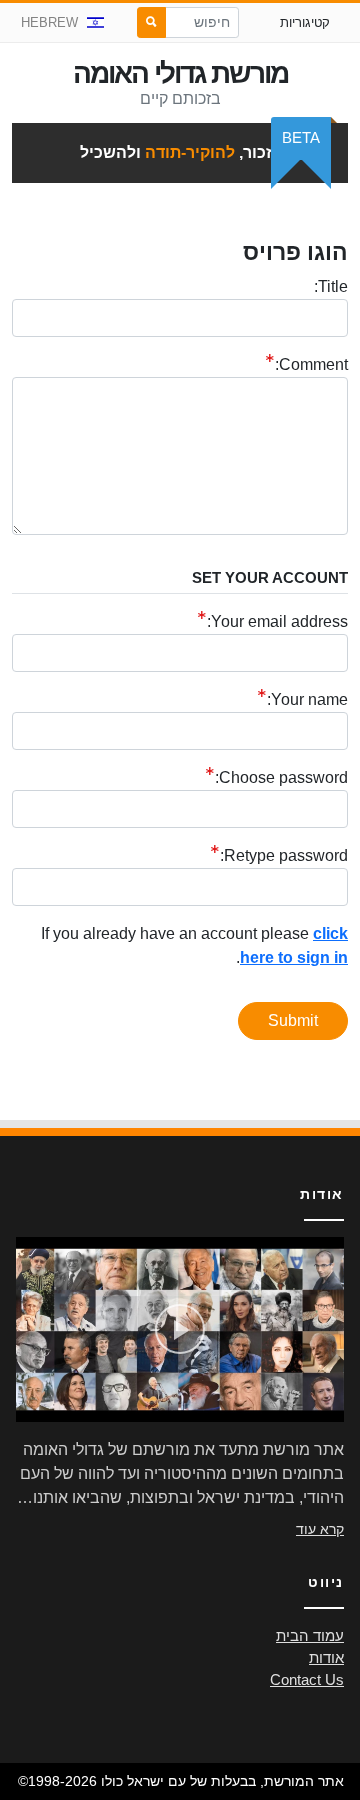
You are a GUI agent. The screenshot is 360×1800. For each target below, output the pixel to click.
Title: (331, 286)
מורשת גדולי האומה (180, 73)
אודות (326, 1658)
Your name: (307, 699)
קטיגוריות (305, 22)
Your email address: (277, 621)
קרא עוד (320, 1529)
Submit (293, 1020)
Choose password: (281, 777)
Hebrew (49, 22)
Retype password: (284, 855)
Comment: (311, 364)
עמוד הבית (310, 1636)
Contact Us (307, 1680)
